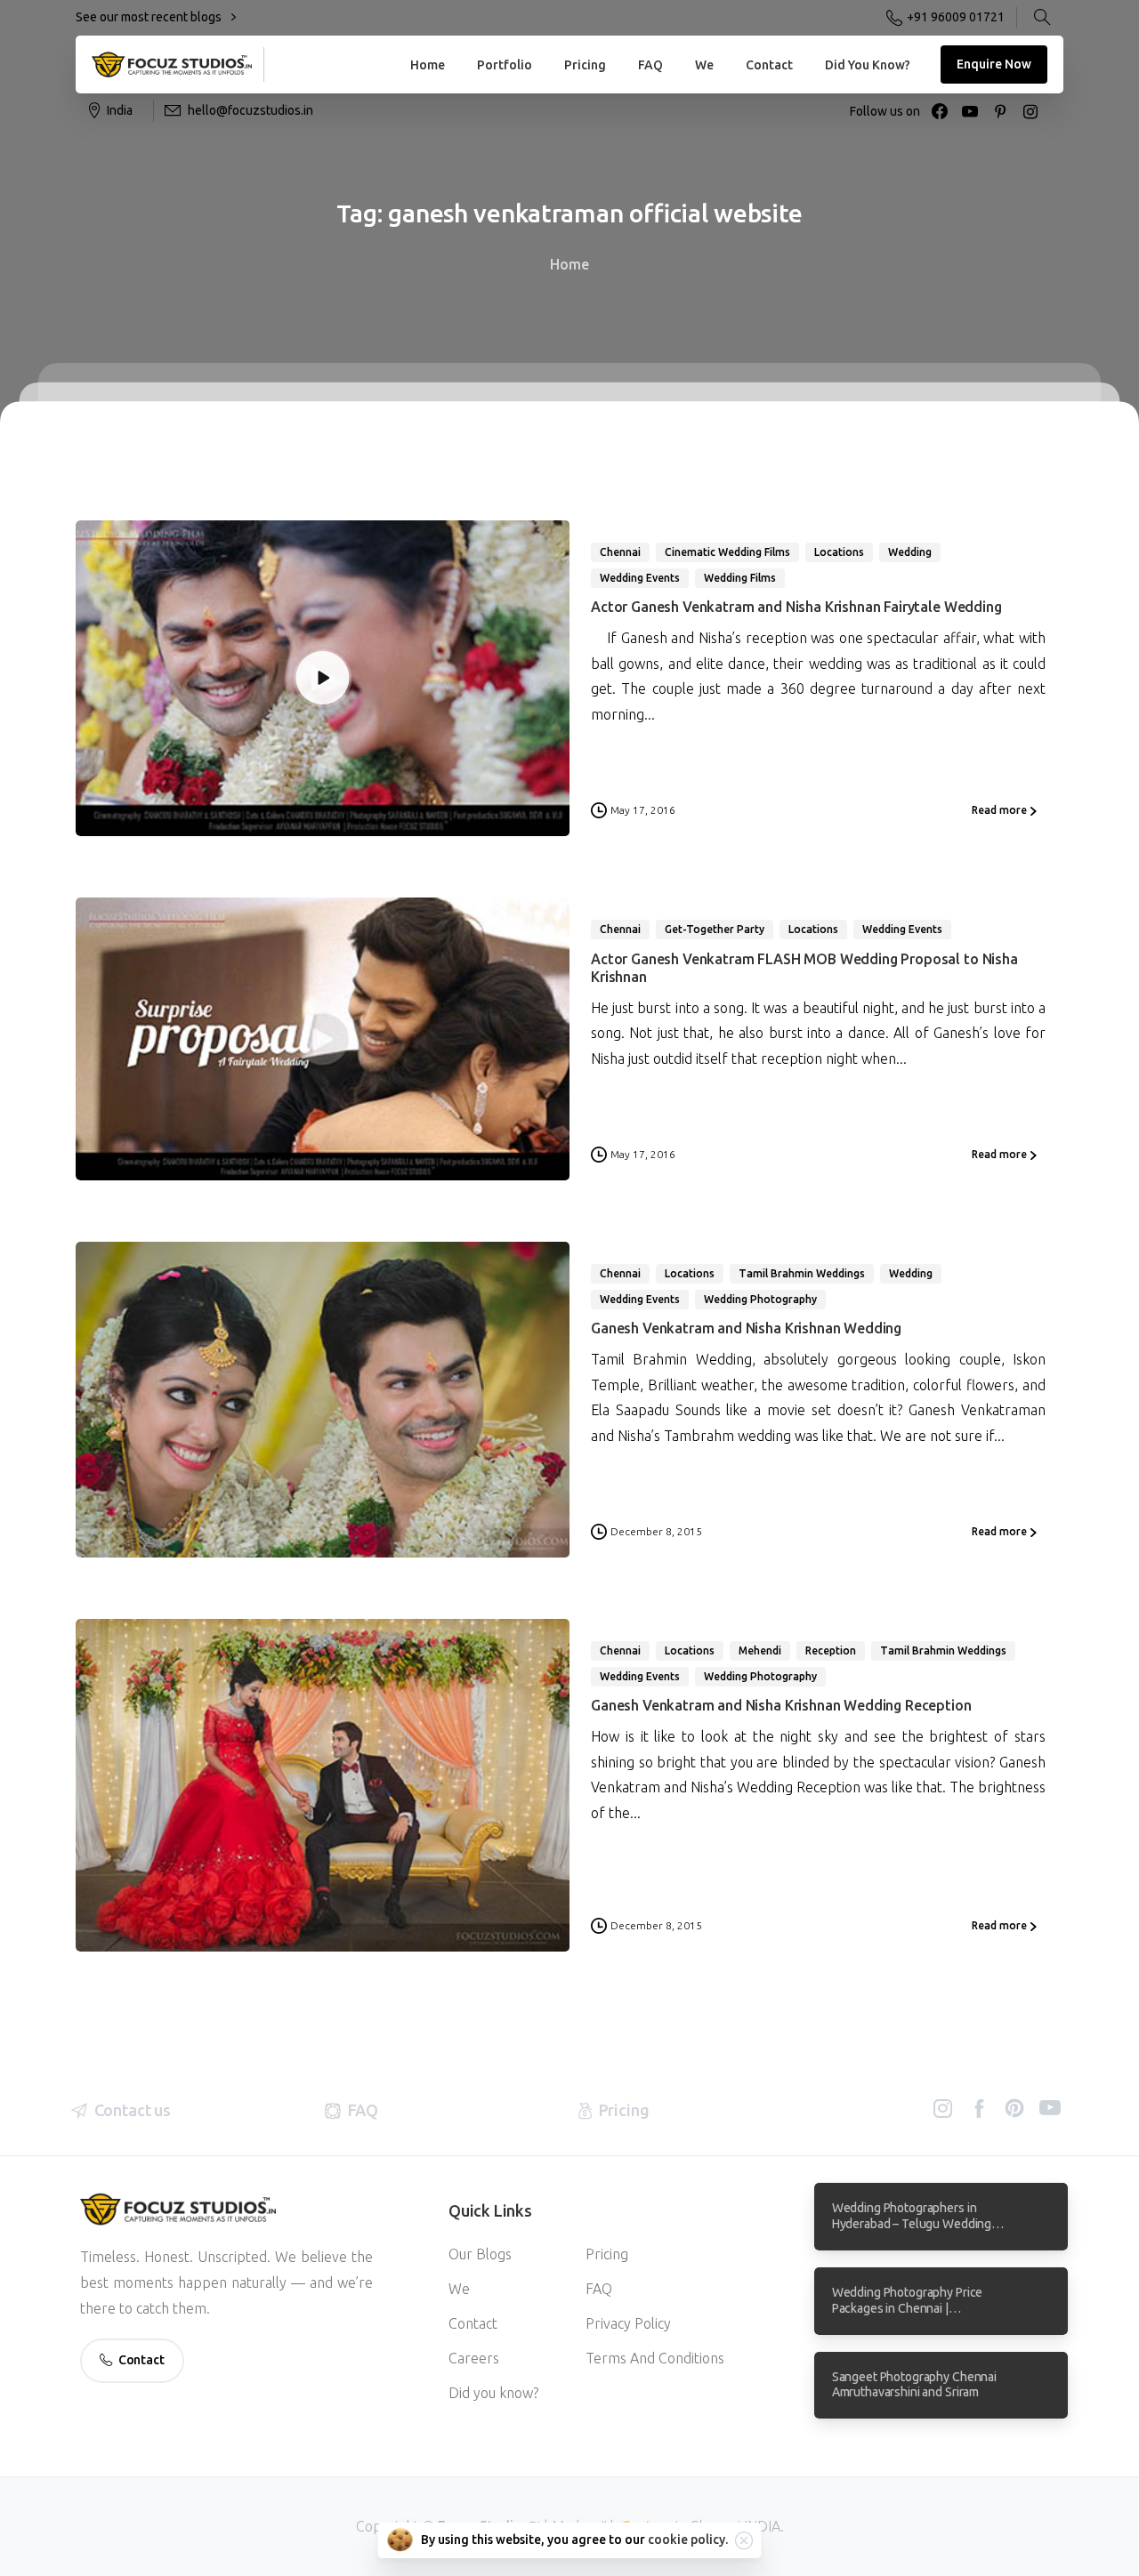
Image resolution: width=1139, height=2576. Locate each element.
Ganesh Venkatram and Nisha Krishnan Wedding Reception (781, 1705)
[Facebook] (940, 111)
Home (569, 264)
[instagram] (1030, 111)
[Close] (744, 2540)
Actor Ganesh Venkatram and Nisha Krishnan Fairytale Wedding (796, 607)
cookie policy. (688, 2540)
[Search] (1042, 18)
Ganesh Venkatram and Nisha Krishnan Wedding (746, 1328)
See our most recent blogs (150, 17)
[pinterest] (1000, 111)
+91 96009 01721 (956, 17)
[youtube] (970, 111)
